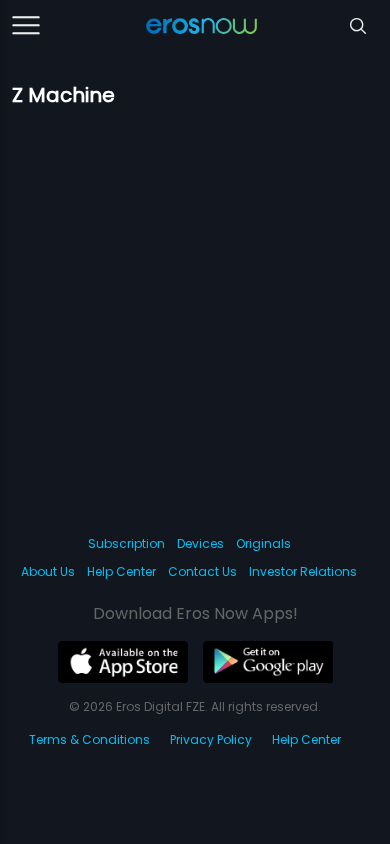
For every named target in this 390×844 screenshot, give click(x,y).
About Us (48, 571)
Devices (200, 543)
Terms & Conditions (89, 739)
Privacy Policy (211, 739)
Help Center (121, 571)
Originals (263, 543)
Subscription (126, 543)
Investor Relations (303, 571)
